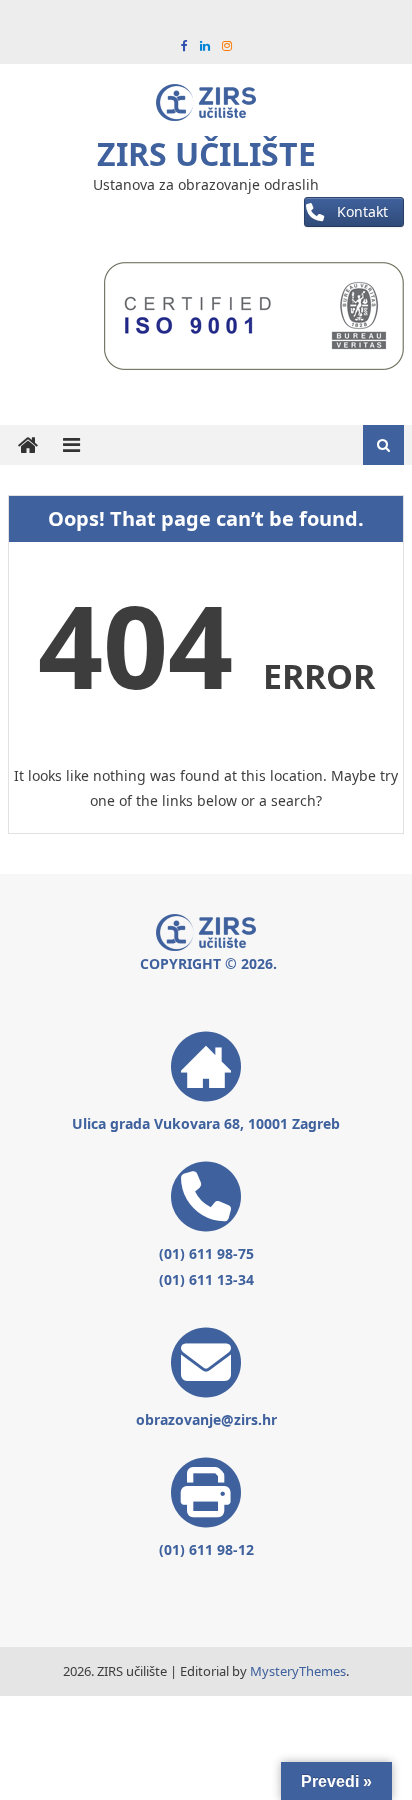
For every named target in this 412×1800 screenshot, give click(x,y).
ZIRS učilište (206, 153)
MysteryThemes (298, 1671)
